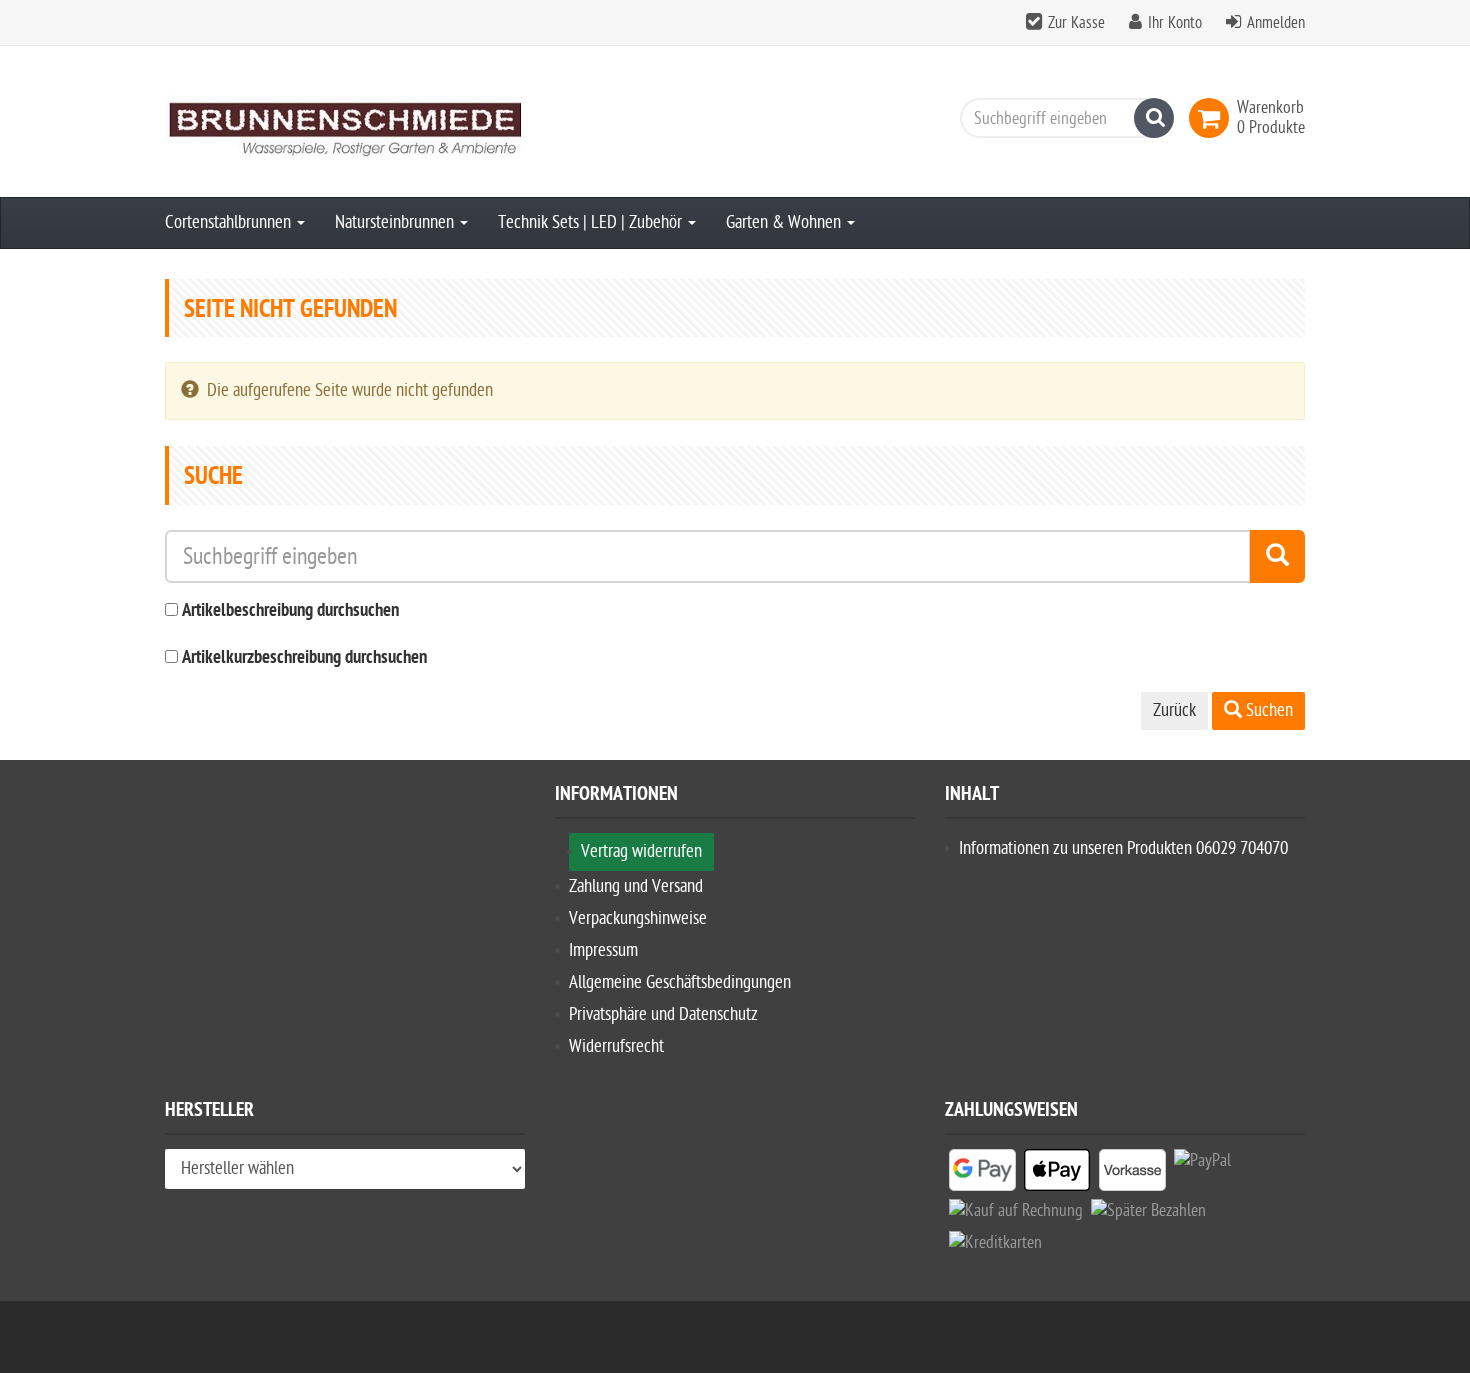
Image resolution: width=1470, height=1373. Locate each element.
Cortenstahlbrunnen (230, 222)
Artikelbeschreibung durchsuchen (290, 611)
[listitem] (982, 1174)
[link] (1213, 118)
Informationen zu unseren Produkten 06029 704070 (1123, 848)
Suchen (1267, 710)
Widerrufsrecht (616, 1046)
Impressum (603, 950)
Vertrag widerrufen (641, 851)
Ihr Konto (1175, 23)
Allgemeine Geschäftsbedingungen (680, 982)
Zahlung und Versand (636, 886)
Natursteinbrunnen (396, 222)
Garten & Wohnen (785, 222)
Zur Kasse (1076, 23)
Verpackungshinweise (638, 918)
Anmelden (1276, 23)
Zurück (1174, 710)
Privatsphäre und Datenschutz (663, 1014)
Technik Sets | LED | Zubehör (592, 222)
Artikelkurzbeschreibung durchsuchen (304, 658)
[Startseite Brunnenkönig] (345, 121)
